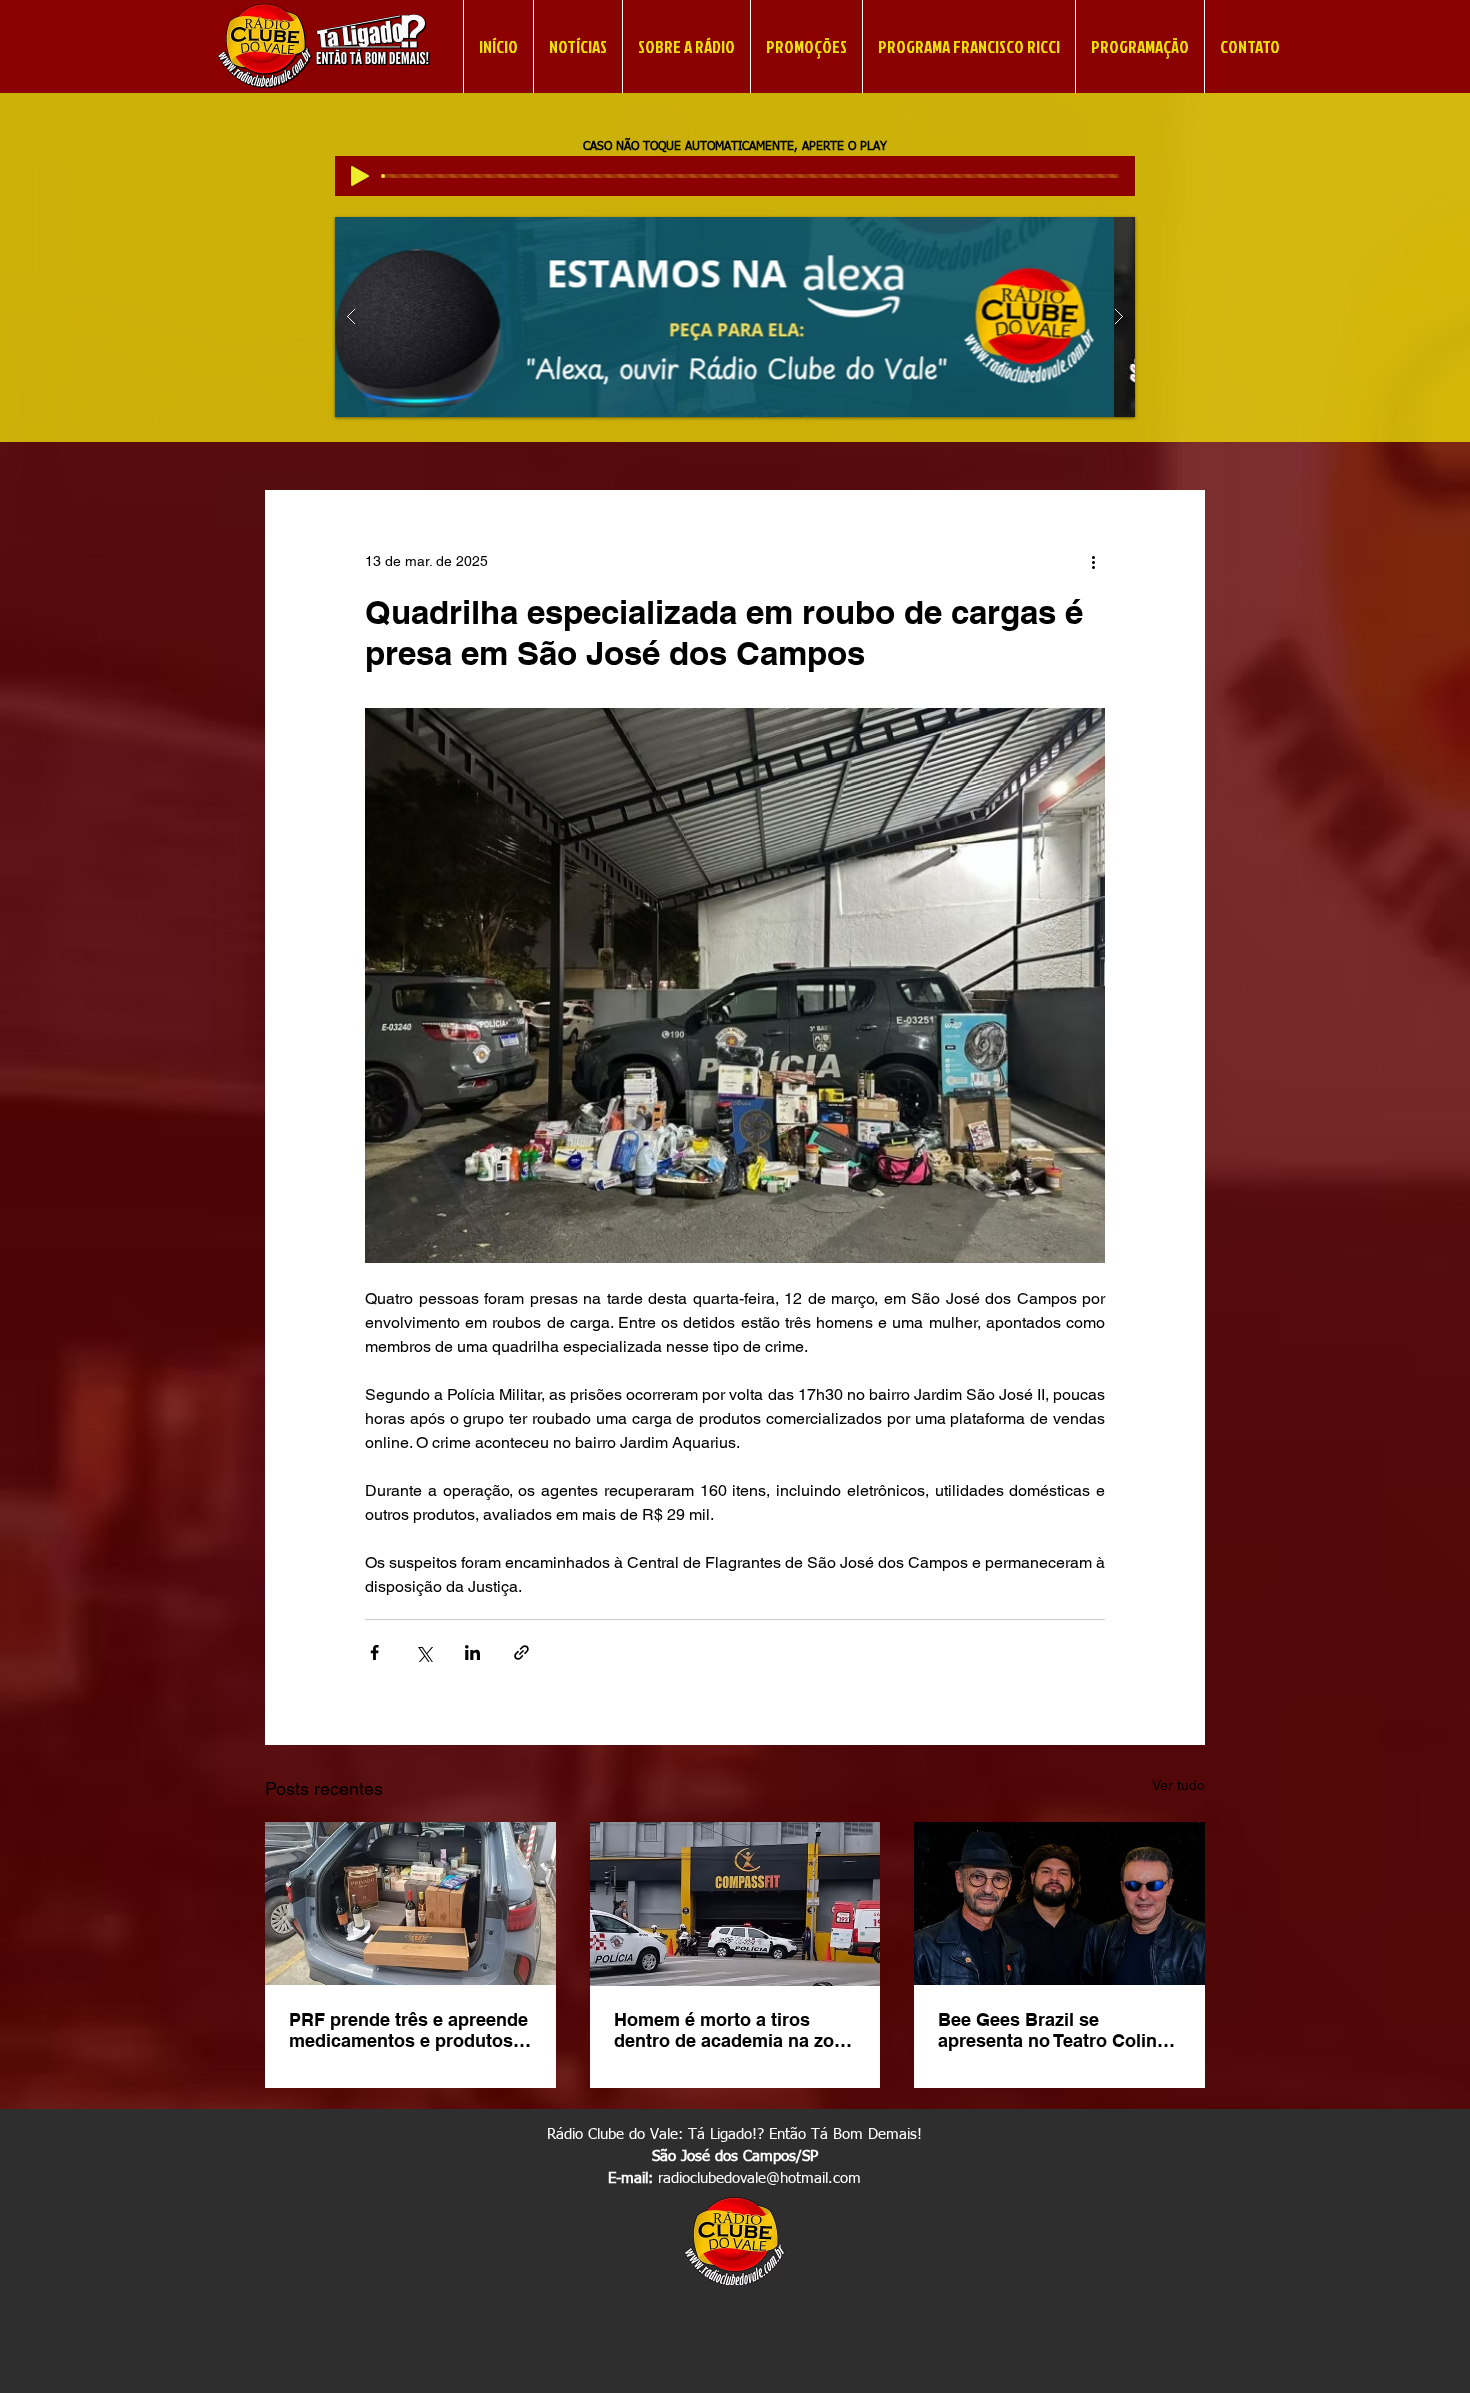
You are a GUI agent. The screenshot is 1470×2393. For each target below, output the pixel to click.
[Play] (360, 176)
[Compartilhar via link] (521, 1652)
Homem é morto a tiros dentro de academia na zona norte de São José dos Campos (734, 2030)
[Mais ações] (1093, 562)
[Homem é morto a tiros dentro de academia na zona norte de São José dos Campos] (735, 1904)
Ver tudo (1178, 1785)
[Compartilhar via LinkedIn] (472, 1652)
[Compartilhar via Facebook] (374, 1652)
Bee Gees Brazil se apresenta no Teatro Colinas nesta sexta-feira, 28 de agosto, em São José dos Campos (1057, 2030)
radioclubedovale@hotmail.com (759, 2178)
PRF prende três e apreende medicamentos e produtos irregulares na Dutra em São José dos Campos (409, 2030)
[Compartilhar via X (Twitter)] (423, 1652)
